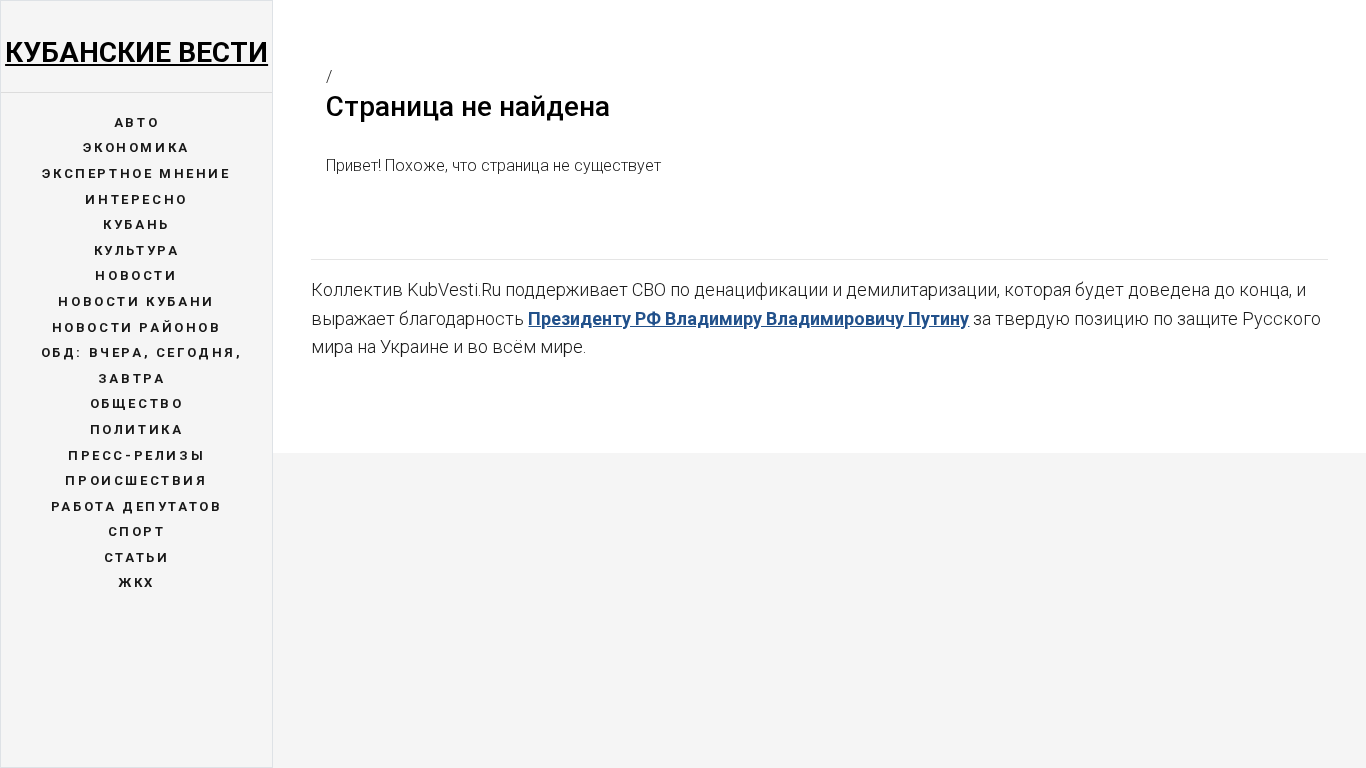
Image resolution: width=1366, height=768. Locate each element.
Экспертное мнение (136, 173)
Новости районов (137, 327)
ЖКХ (136, 582)
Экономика (136, 147)
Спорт (137, 531)
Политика (137, 429)
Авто (136, 122)
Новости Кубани (136, 301)
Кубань (136, 224)
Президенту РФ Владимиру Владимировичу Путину (748, 318)
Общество (137, 403)
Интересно (136, 199)
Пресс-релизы (136, 455)
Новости (136, 275)
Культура (137, 250)
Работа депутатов (137, 506)
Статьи (137, 557)
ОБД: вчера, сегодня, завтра (142, 365)
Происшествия (136, 480)
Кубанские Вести (136, 52)
